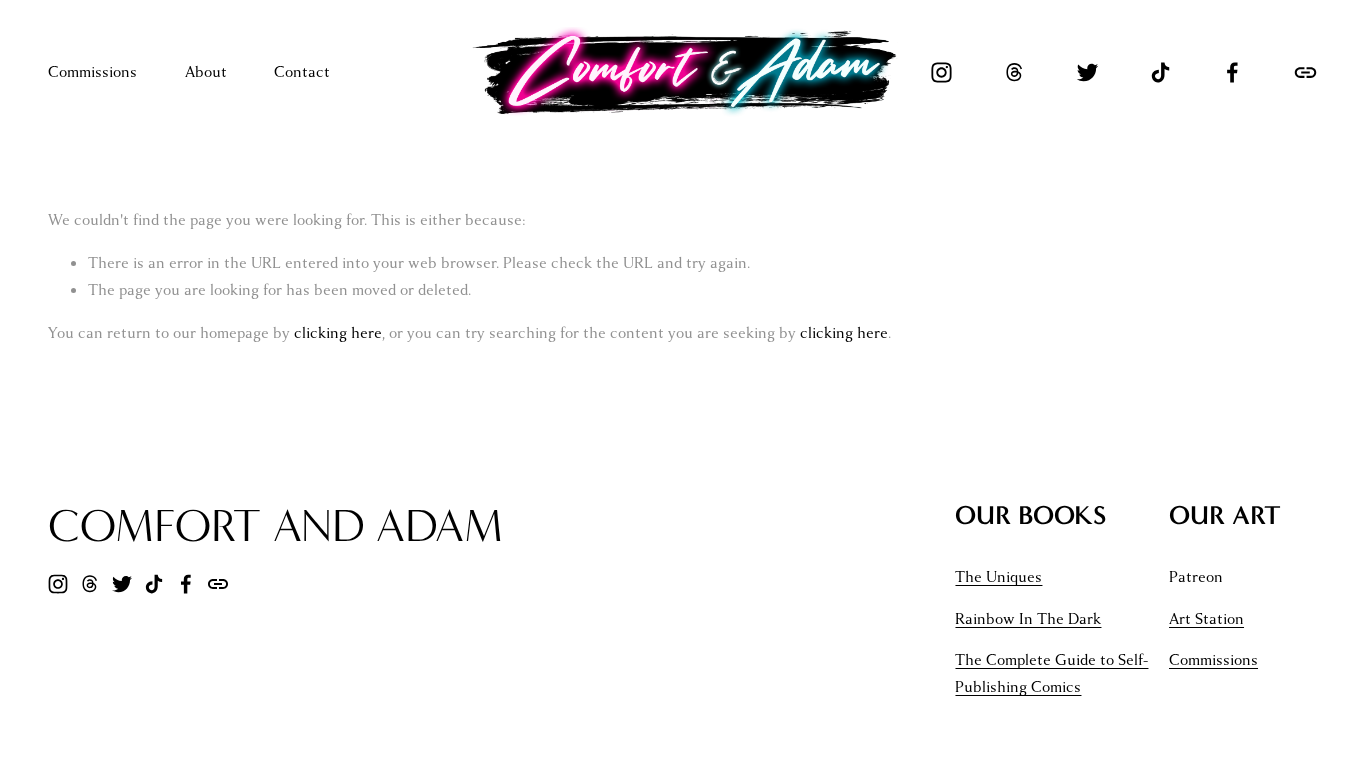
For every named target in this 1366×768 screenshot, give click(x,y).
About (206, 72)
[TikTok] (1160, 72)
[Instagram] (941, 72)
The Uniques (998, 577)
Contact (302, 72)
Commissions (92, 72)
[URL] (1305, 72)
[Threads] (1014, 72)
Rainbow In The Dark (1028, 619)
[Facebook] (1232, 72)
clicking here (338, 333)
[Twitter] (1087, 72)
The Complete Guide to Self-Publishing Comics (1051, 673)
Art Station (1206, 619)
